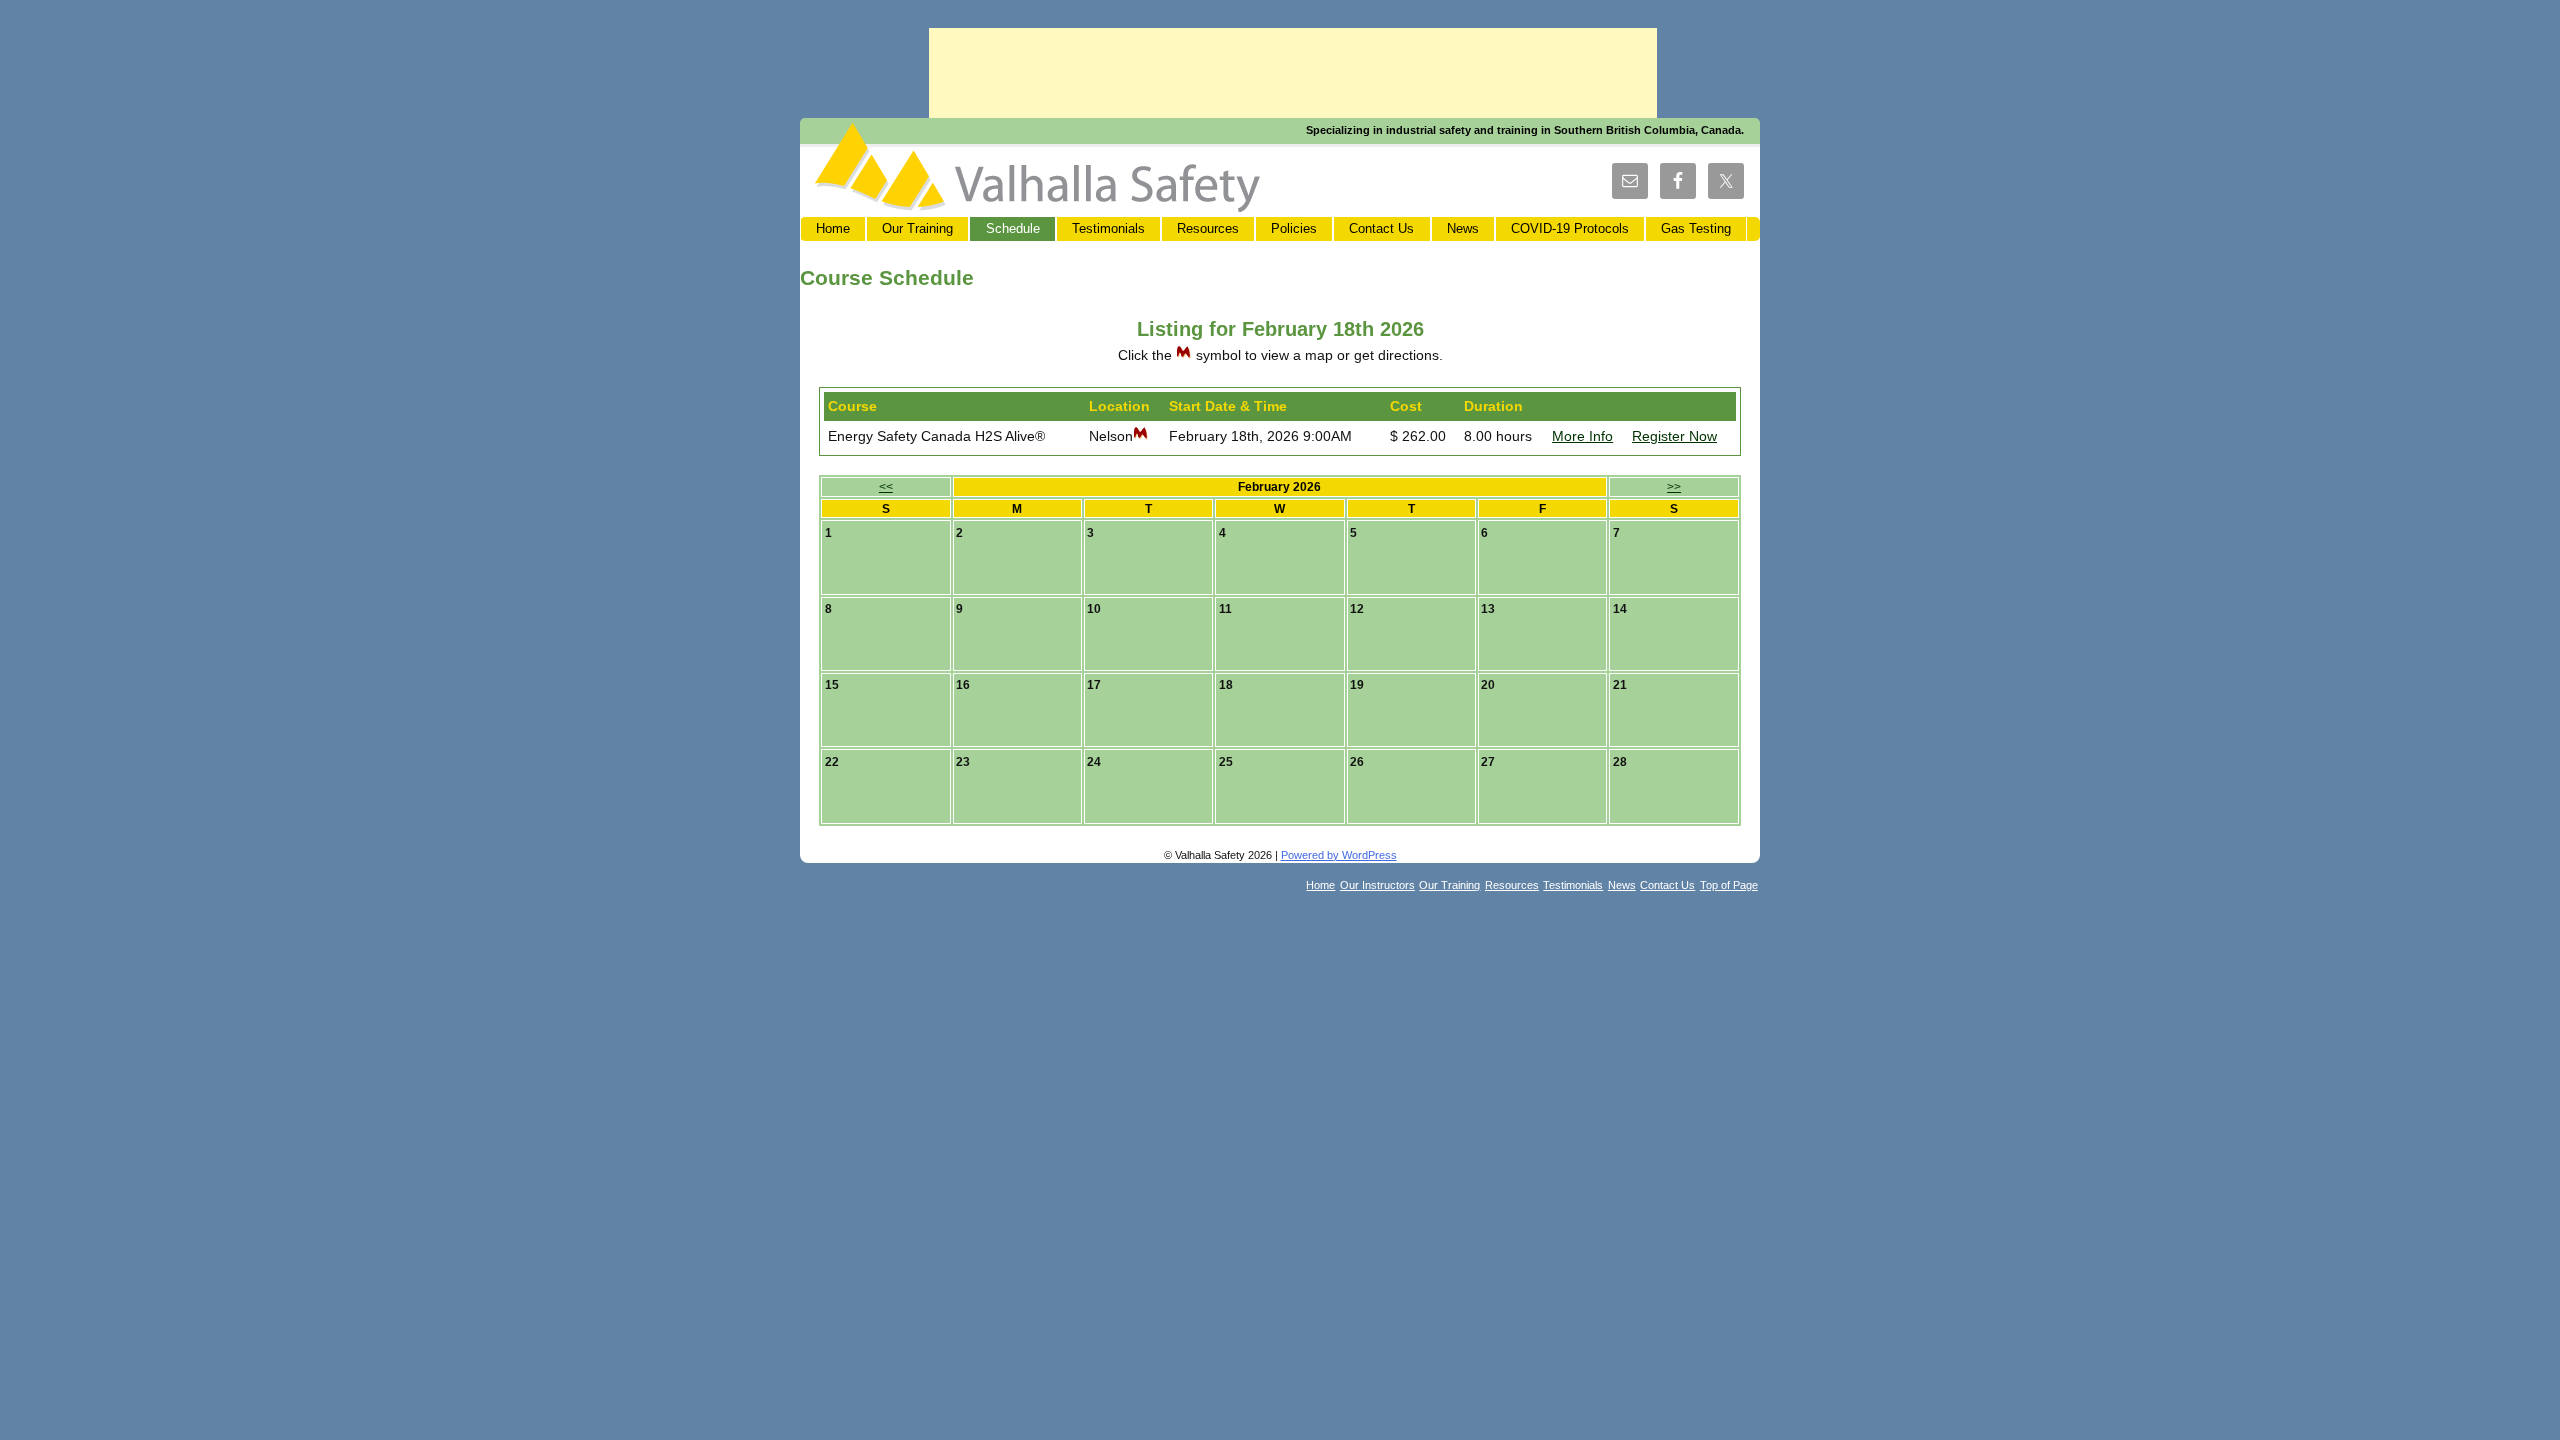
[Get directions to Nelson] (1141, 436)
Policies (1294, 229)
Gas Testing (1696, 229)
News (1463, 229)
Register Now (1674, 436)
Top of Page (1729, 885)
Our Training (917, 229)
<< (886, 486)
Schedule (1013, 229)
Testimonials (1108, 229)
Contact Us (1381, 229)
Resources (1208, 229)
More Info (1582, 436)
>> (1674, 486)
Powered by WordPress (1339, 855)
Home (833, 229)
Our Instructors (1377, 885)
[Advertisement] (1293, 73)
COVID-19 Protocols (1570, 229)
